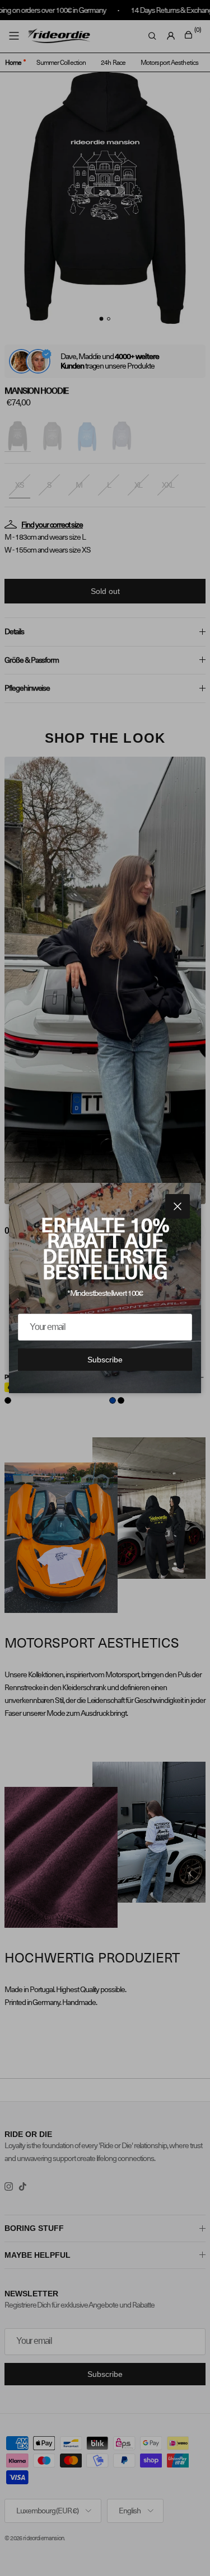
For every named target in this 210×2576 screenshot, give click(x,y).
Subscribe (105, 1360)
